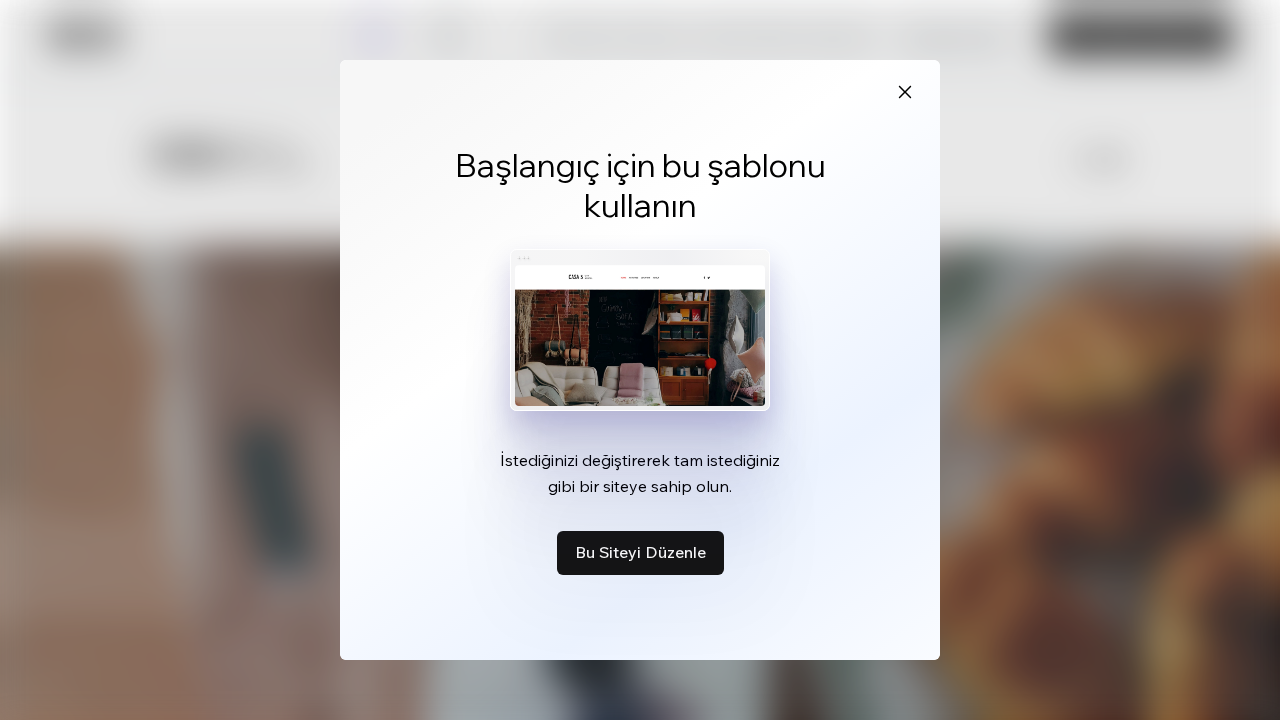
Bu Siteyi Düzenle (640, 552)
